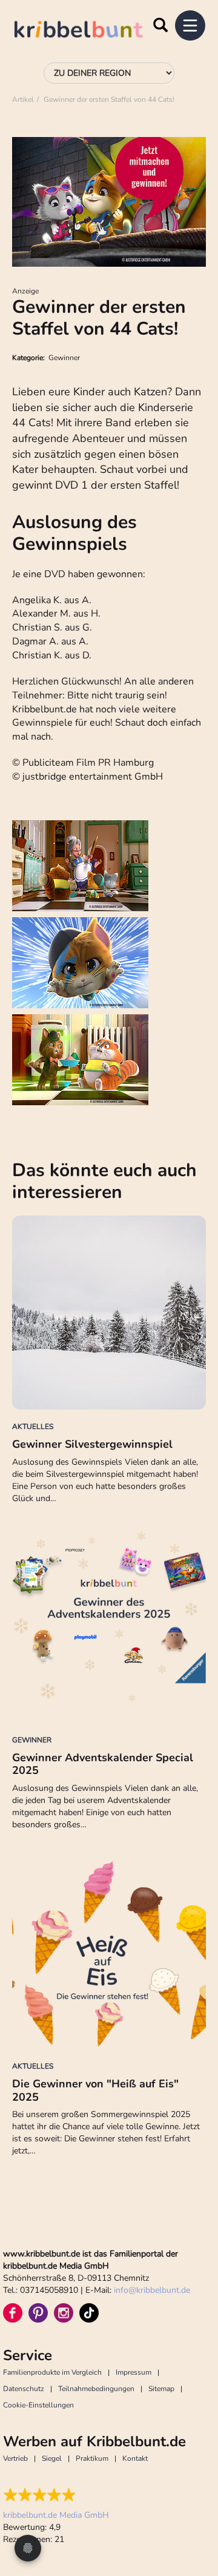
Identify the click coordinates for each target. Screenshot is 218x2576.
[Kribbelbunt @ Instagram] (64, 2313)
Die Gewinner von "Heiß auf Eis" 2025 (95, 2090)
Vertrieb (15, 2458)
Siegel (52, 2458)
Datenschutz (24, 2389)
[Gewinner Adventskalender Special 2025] (109, 1626)
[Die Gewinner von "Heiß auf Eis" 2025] (109, 1952)
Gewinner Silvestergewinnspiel (92, 1444)
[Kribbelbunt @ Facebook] (13, 2313)
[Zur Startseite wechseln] (91, 31)
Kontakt (135, 2458)
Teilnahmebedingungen (96, 2389)
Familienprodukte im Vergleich (52, 2372)
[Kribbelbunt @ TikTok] (89, 2313)
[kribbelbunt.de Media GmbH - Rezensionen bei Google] (56, 2495)
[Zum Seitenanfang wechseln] (194, 2521)
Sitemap (161, 2389)
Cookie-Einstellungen (38, 2405)
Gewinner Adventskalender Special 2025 (103, 1764)
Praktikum (92, 2458)
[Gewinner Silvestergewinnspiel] (109, 1313)
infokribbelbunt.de (152, 2290)
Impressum (134, 2372)
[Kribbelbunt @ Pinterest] (38, 2313)
